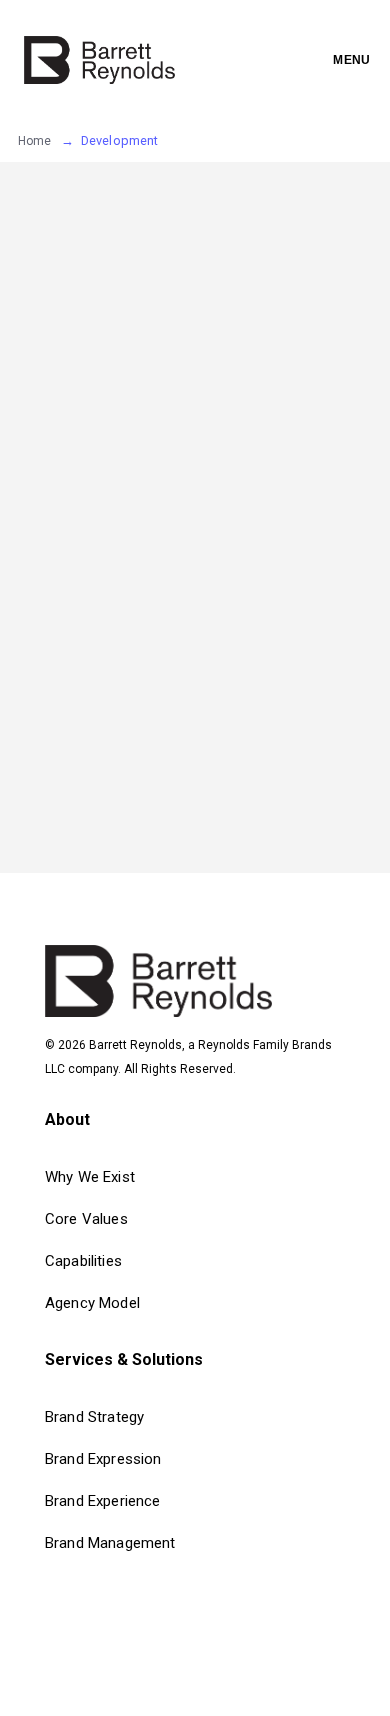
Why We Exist (90, 1177)
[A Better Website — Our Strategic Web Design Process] (150, 350)
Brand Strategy (94, 1417)
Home (35, 141)
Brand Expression (103, 1459)
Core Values (86, 1219)
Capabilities (83, 1261)
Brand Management (110, 1543)
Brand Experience (103, 1501)
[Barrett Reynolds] (99, 60)
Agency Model (92, 1303)
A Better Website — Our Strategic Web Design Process (150, 614)
